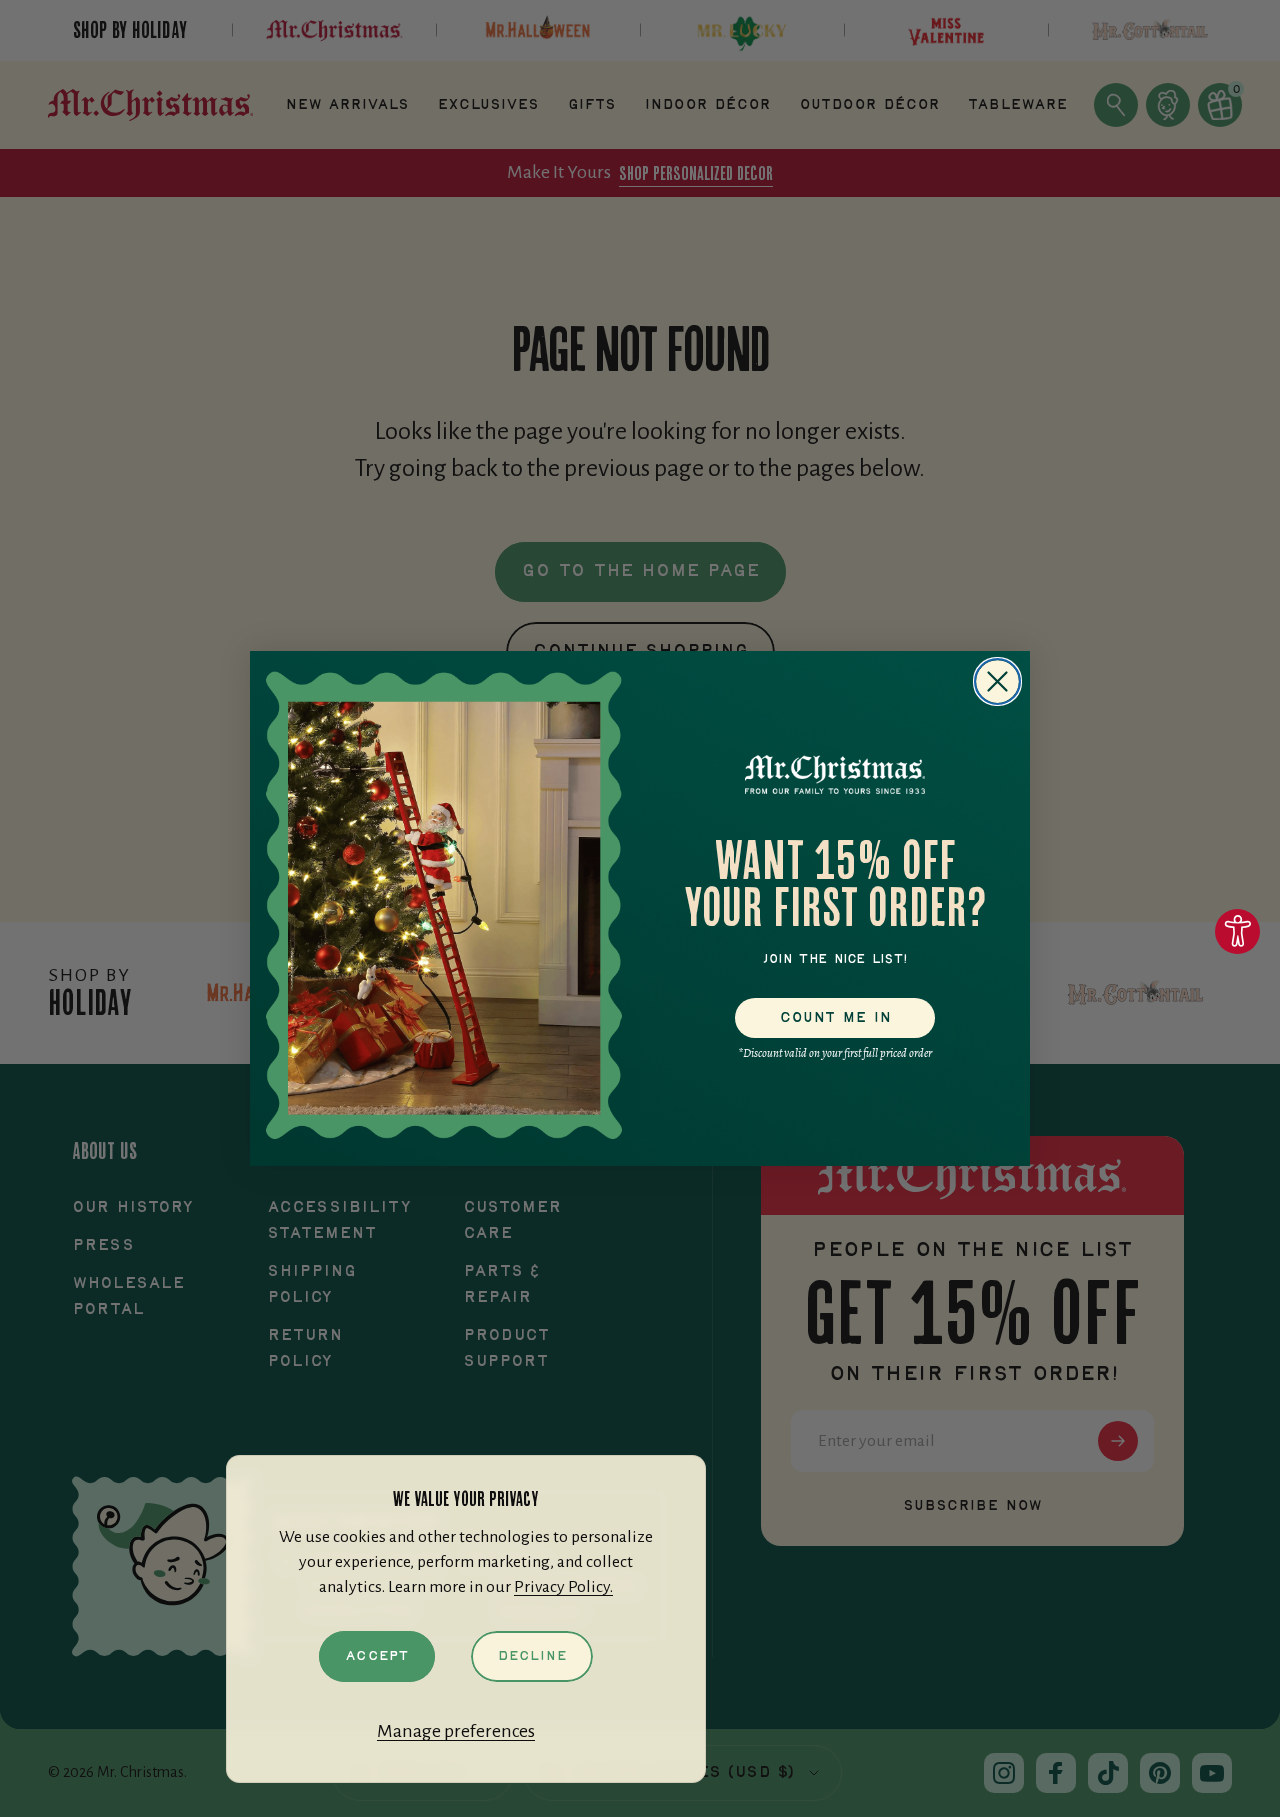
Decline (532, 1656)
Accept (377, 1656)
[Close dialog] (997, 681)
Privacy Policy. (563, 1587)
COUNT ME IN (835, 1018)
